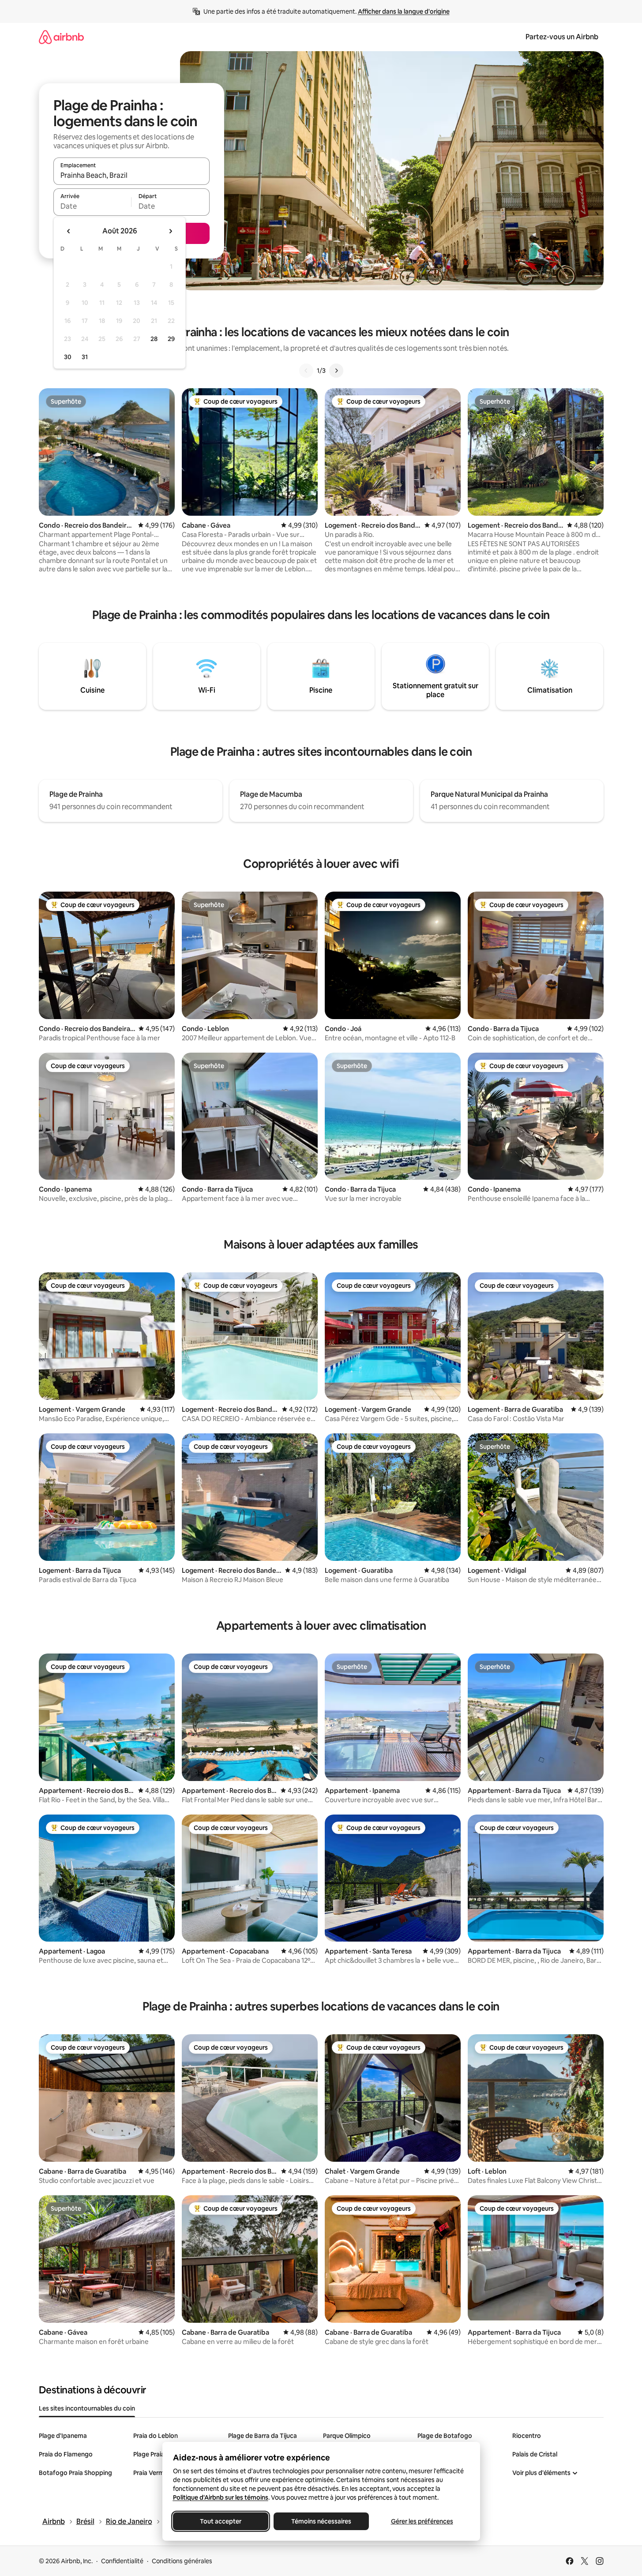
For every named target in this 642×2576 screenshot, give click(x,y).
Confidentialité (122, 2561)
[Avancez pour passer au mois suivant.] (170, 231)
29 (171, 339)
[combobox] (131, 175)
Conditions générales (182, 2561)
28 (154, 339)
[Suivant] (336, 371)
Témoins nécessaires (321, 2521)
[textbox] (92, 206)
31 (85, 357)
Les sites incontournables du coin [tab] (87, 2408)
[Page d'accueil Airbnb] (61, 37)
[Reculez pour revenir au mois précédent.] (69, 231)
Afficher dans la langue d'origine (404, 11)
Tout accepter (221, 2521)
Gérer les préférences (422, 2521)
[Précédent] (306, 371)
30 (68, 357)
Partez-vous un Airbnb (562, 37)
